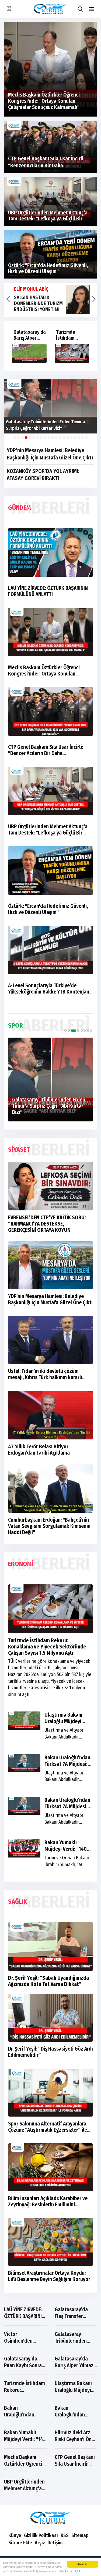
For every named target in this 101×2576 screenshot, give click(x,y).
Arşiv (40, 2543)
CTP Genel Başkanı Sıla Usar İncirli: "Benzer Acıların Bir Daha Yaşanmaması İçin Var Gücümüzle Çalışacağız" (46, 750)
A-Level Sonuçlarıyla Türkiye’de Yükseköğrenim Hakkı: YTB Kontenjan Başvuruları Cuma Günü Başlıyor (49, 989)
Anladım (82, 2564)
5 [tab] (82, 1031)
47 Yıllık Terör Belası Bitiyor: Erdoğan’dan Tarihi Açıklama (39, 1450)
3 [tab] (72, 1031)
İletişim (55, 2543)
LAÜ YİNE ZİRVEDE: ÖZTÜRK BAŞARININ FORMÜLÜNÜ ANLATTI (48, 591)
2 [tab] (69, 1031)
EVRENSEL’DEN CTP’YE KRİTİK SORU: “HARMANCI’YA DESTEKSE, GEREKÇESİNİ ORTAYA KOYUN (47, 1224)
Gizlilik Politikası (41, 2535)
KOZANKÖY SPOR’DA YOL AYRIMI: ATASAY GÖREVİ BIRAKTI (43, 475)
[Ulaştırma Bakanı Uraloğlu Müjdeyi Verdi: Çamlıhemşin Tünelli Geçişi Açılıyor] (29, 353)
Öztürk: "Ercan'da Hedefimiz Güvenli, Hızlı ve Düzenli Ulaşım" (48, 909)
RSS (65, 2535)
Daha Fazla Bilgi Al (69, 2571)
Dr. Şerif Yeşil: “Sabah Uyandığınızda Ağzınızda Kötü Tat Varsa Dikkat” (48, 1981)
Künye (15, 2535)
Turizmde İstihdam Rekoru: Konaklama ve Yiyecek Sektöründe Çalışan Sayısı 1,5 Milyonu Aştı (47, 1647)
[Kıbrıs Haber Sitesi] (50, 2518)
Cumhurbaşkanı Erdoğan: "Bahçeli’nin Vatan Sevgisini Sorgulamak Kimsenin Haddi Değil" (49, 1526)
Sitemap (80, 2535)
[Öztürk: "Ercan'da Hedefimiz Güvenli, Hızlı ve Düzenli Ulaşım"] (50, 254)
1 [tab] (65, 1031)
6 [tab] (85, 1031)
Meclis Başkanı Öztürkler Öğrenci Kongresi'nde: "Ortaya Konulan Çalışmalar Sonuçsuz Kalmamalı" (44, 671)
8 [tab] (91, 1031)
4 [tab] (77, 1031)
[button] (92, 9)
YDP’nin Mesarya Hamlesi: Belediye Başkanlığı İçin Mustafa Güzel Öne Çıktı (50, 454)
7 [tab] (88, 1031)
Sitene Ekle (20, 2543)
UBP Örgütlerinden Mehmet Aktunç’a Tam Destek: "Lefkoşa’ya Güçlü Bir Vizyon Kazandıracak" (48, 830)
